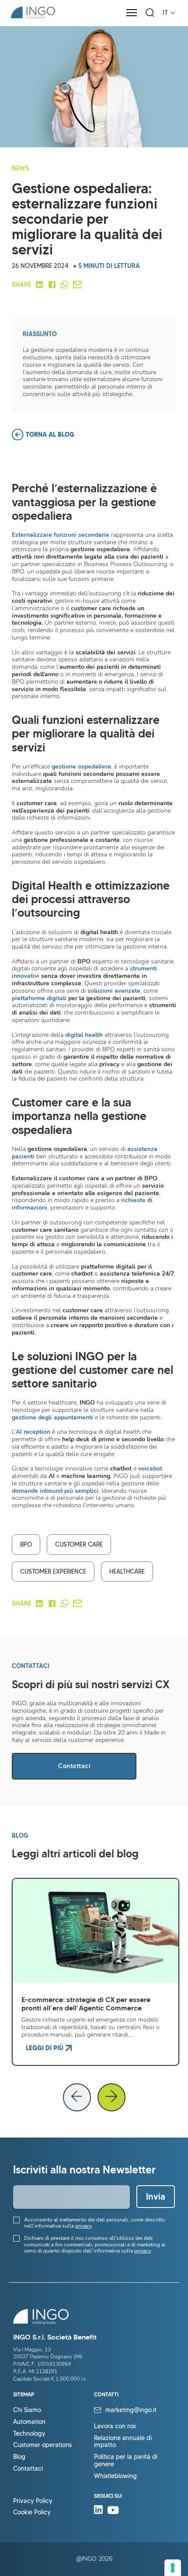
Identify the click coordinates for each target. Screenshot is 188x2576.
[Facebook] (52, 285)
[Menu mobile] (132, 13)
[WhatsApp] (65, 285)
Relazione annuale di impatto (123, 2442)
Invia (156, 2197)
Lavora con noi (115, 2426)
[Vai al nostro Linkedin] (101, 2512)
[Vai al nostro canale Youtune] (113, 2512)
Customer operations (42, 2445)
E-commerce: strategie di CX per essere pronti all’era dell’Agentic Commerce (86, 2004)
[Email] (77, 285)
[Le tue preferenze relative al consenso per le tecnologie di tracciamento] (173, 2568)
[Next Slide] (111, 2097)
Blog (19, 2457)
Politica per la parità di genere (126, 2461)
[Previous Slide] (77, 2097)
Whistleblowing (115, 2476)
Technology (29, 2434)
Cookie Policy (32, 2512)
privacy (83, 2226)
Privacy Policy (33, 2501)
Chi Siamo (27, 2410)
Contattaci (74, 1766)
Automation (29, 2422)
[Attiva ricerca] (150, 13)
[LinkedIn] (39, 285)
